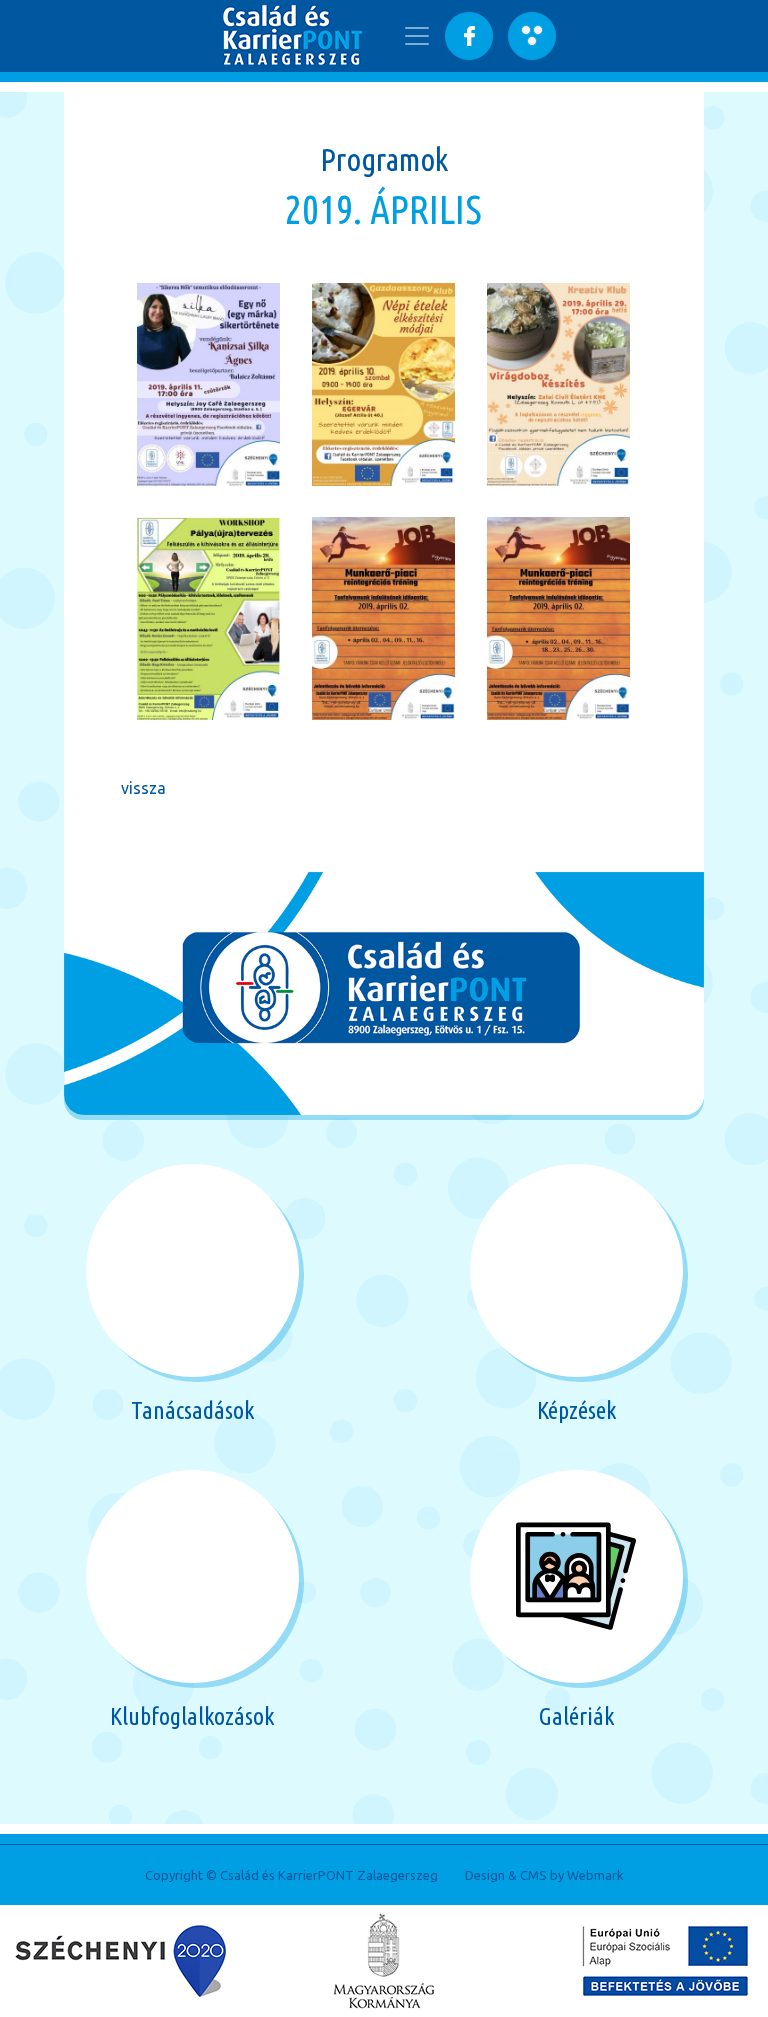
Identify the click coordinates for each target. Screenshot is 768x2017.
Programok (384, 159)
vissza (143, 788)
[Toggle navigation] (417, 36)
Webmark (595, 1875)
